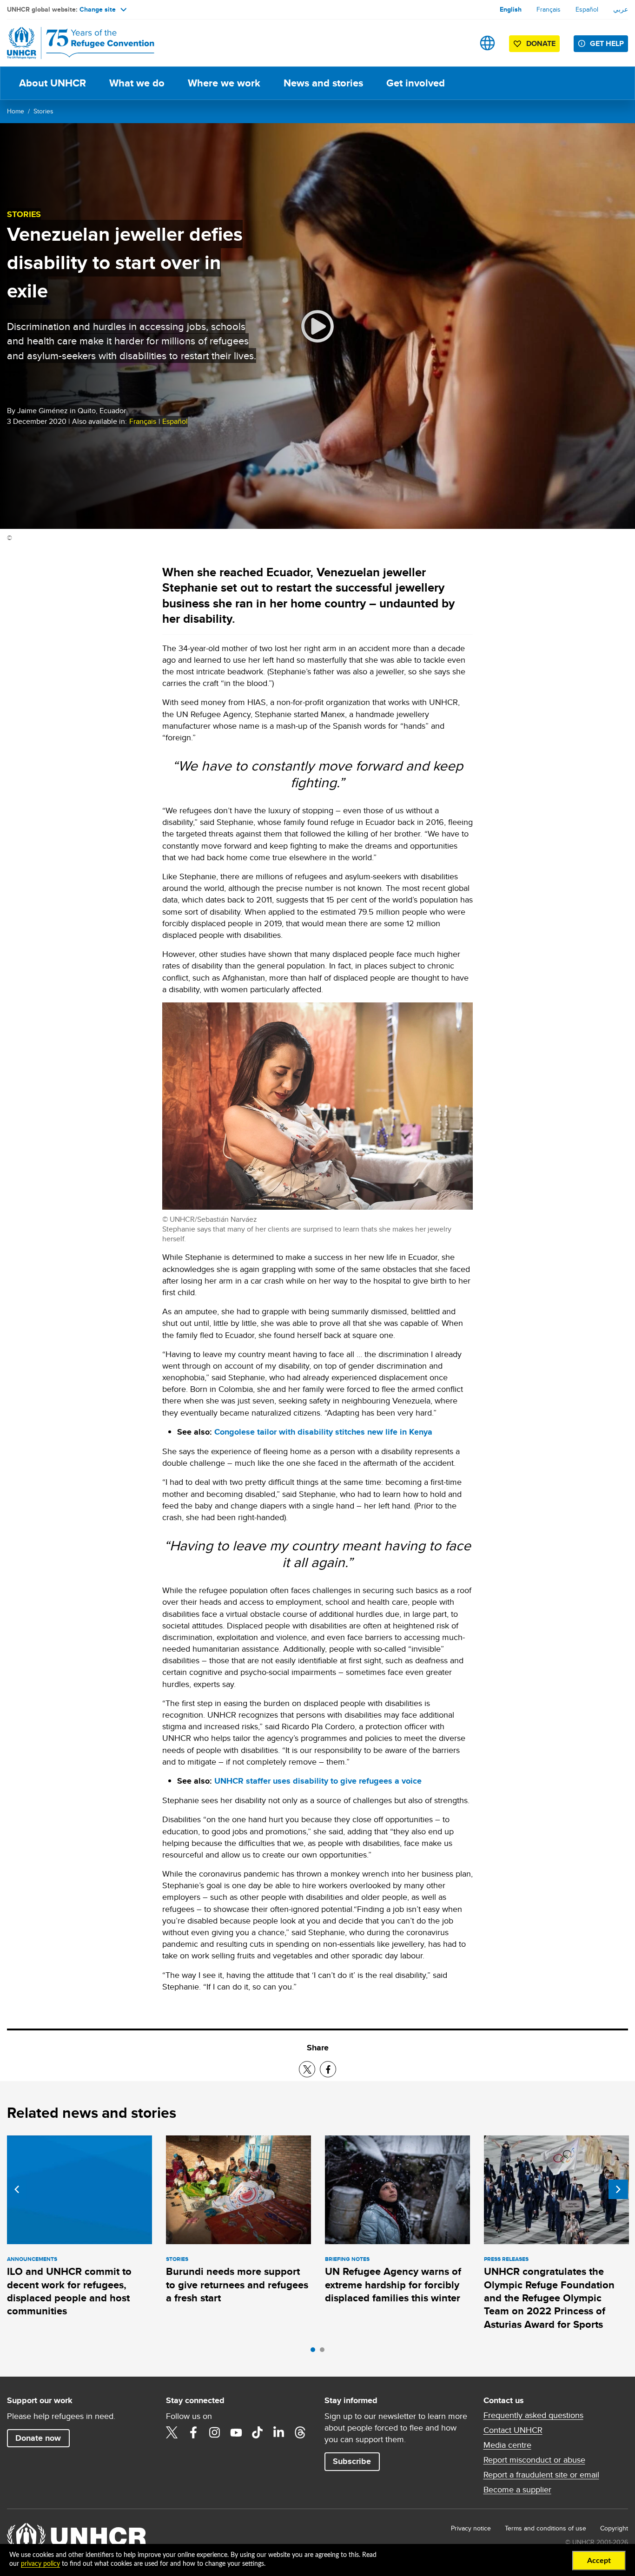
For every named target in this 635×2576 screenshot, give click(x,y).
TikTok (258, 2432)
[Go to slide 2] (324, 2352)
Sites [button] (487, 43)
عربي (621, 9)
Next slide (618, 2189)
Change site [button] (98, 9)
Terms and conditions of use (546, 2528)
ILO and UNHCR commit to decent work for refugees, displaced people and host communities (69, 2291)
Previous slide (17, 2189)
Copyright (614, 2528)
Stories (43, 111)
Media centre (507, 2445)
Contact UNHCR (513, 2430)
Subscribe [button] (352, 2461)
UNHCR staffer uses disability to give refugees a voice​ (318, 1781)
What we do (137, 83)
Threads (300, 2432)
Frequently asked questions (533, 2415)
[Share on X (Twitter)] (307, 2069)
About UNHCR (53, 83)
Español (587, 9)
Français (549, 9)
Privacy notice (471, 2528)
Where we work (224, 83)
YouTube (236, 2432)
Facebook (193, 2432)
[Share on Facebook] (328, 2069)
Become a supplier (517, 2490)
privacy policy (40, 2564)
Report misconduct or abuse (534, 2460)
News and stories (323, 83)
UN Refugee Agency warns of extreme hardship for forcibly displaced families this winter (393, 2285)
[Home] (72, 43)
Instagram (215, 2432)
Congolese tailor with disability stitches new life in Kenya (323, 1432)
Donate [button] (541, 43)
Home (16, 111)
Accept (599, 2561)
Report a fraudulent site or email (541, 2475)
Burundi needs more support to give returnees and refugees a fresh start (237, 2285)
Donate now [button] (38, 2438)
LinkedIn (279, 2432)
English (511, 9)
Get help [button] (607, 43)
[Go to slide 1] (315, 2352)
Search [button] (458, 43)
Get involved (416, 83)
